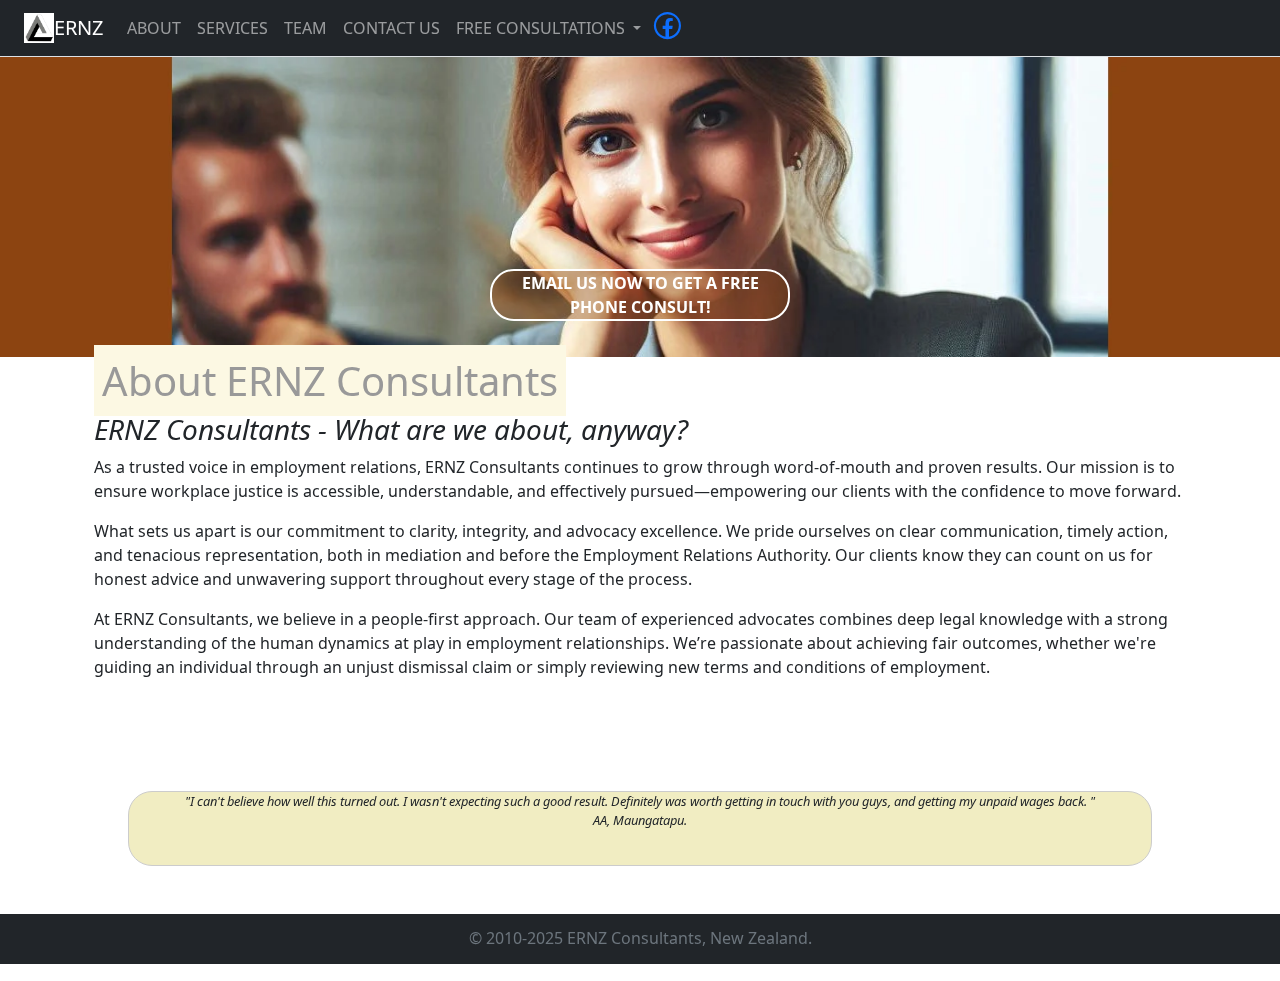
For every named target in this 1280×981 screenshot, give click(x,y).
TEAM (305, 28)
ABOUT (154, 28)
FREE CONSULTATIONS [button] (542, 28)
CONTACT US (391, 28)
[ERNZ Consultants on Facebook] (667, 32)
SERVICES (232, 28)
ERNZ (78, 27)
